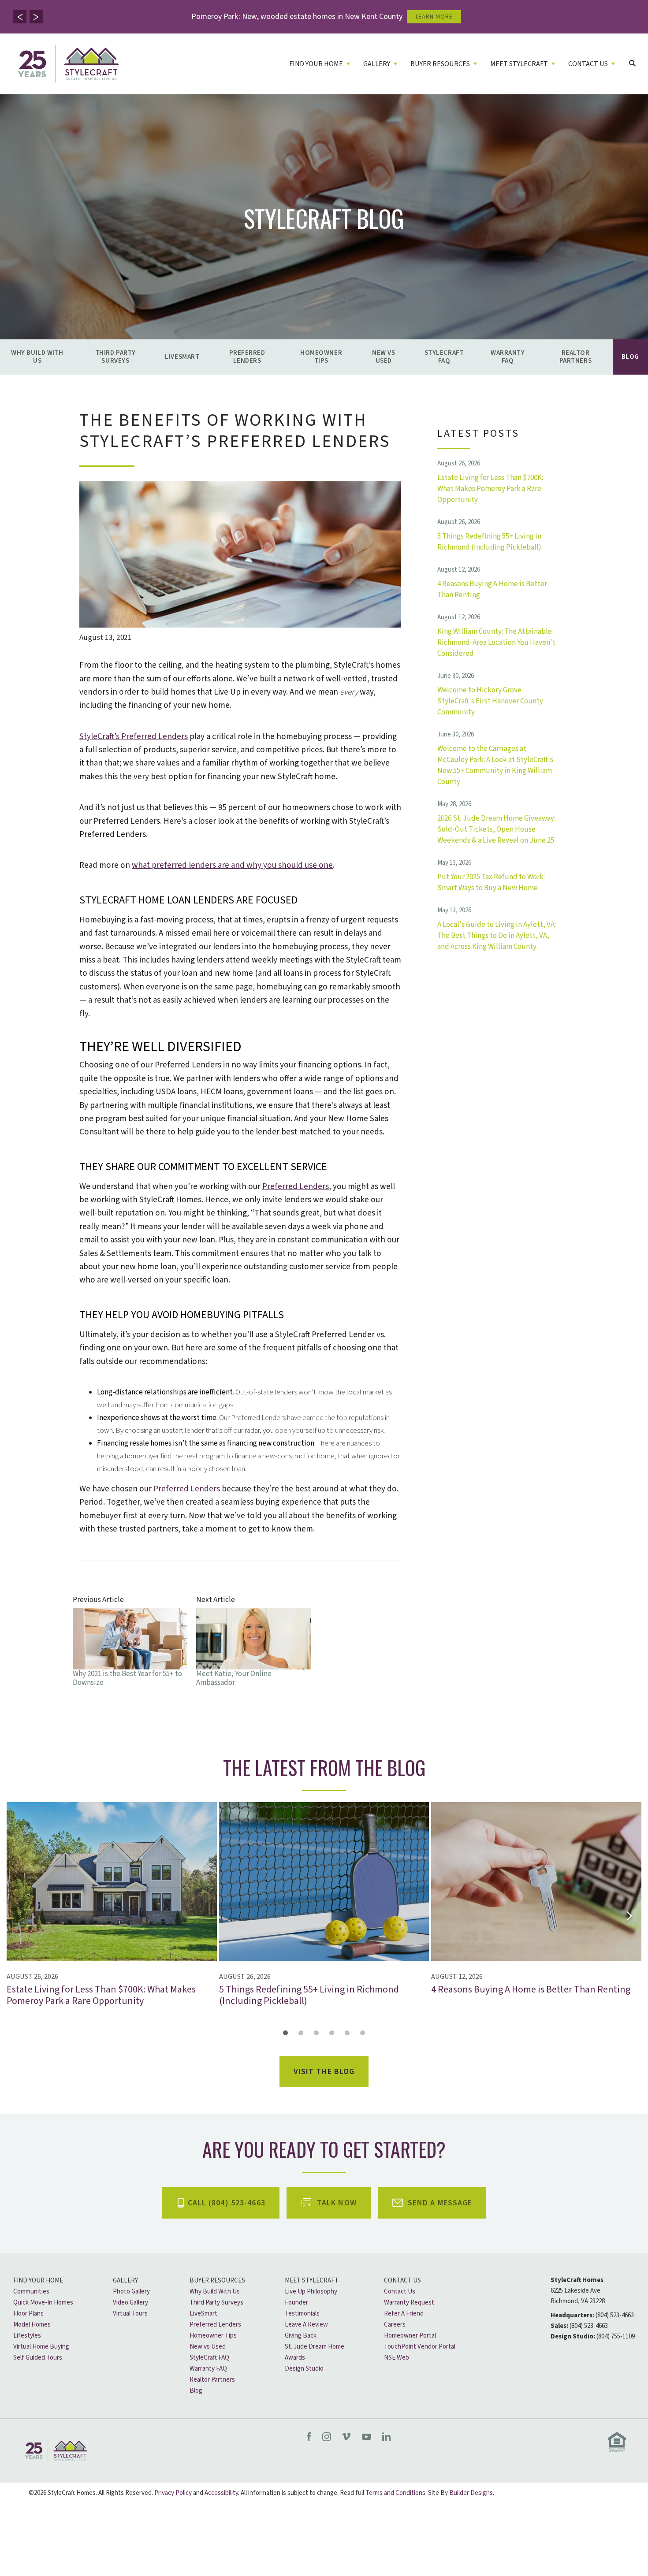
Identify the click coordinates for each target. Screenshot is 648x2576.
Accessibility (221, 2493)
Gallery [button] (377, 64)
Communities (31, 2292)
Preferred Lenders (247, 357)
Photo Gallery (131, 2292)
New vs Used (384, 357)
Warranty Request (409, 2303)
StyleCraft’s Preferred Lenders (134, 737)
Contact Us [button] (588, 64)
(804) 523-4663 (615, 2315)
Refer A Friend (404, 2314)
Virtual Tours (130, 2314)
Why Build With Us (37, 357)
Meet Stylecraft (312, 2280)
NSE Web (397, 2358)
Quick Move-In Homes (43, 2303)
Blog (630, 357)
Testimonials (302, 2314)
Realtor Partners (575, 357)
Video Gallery (130, 2303)
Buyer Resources (217, 2280)
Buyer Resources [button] (440, 64)
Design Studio (304, 2369)
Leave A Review (306, 2325)
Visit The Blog (324, 2072)
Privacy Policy (173, 2493)
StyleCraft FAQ (444, 357)
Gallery (125, 2280)
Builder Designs (471, 2493)
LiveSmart (182, 357)
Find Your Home (38, 2280)
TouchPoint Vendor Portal (420, 2347)
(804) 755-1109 (616, 2336)
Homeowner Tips (321, 357)
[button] (20, 17)
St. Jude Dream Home (315, 2347)
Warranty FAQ (508, 357)
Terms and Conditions (395, 2493)
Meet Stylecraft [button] (519, 64)
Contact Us (402, 2280)
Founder (296, 2303)
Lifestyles (27, 2336)
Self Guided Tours (38, 2358)
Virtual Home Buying (41, 2347)
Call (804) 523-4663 (227, 2203)
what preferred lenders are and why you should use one (232, 865)
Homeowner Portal (410, 2336)
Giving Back (301, 2336)
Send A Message (440, 2203)
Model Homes (32, 2325)
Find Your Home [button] (316, 64)
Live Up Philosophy (311, 2292)
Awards (295, 2358)
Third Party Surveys (115, 357)
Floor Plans (28, 2314)
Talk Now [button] (337, 2203)
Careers (395, 2325)
